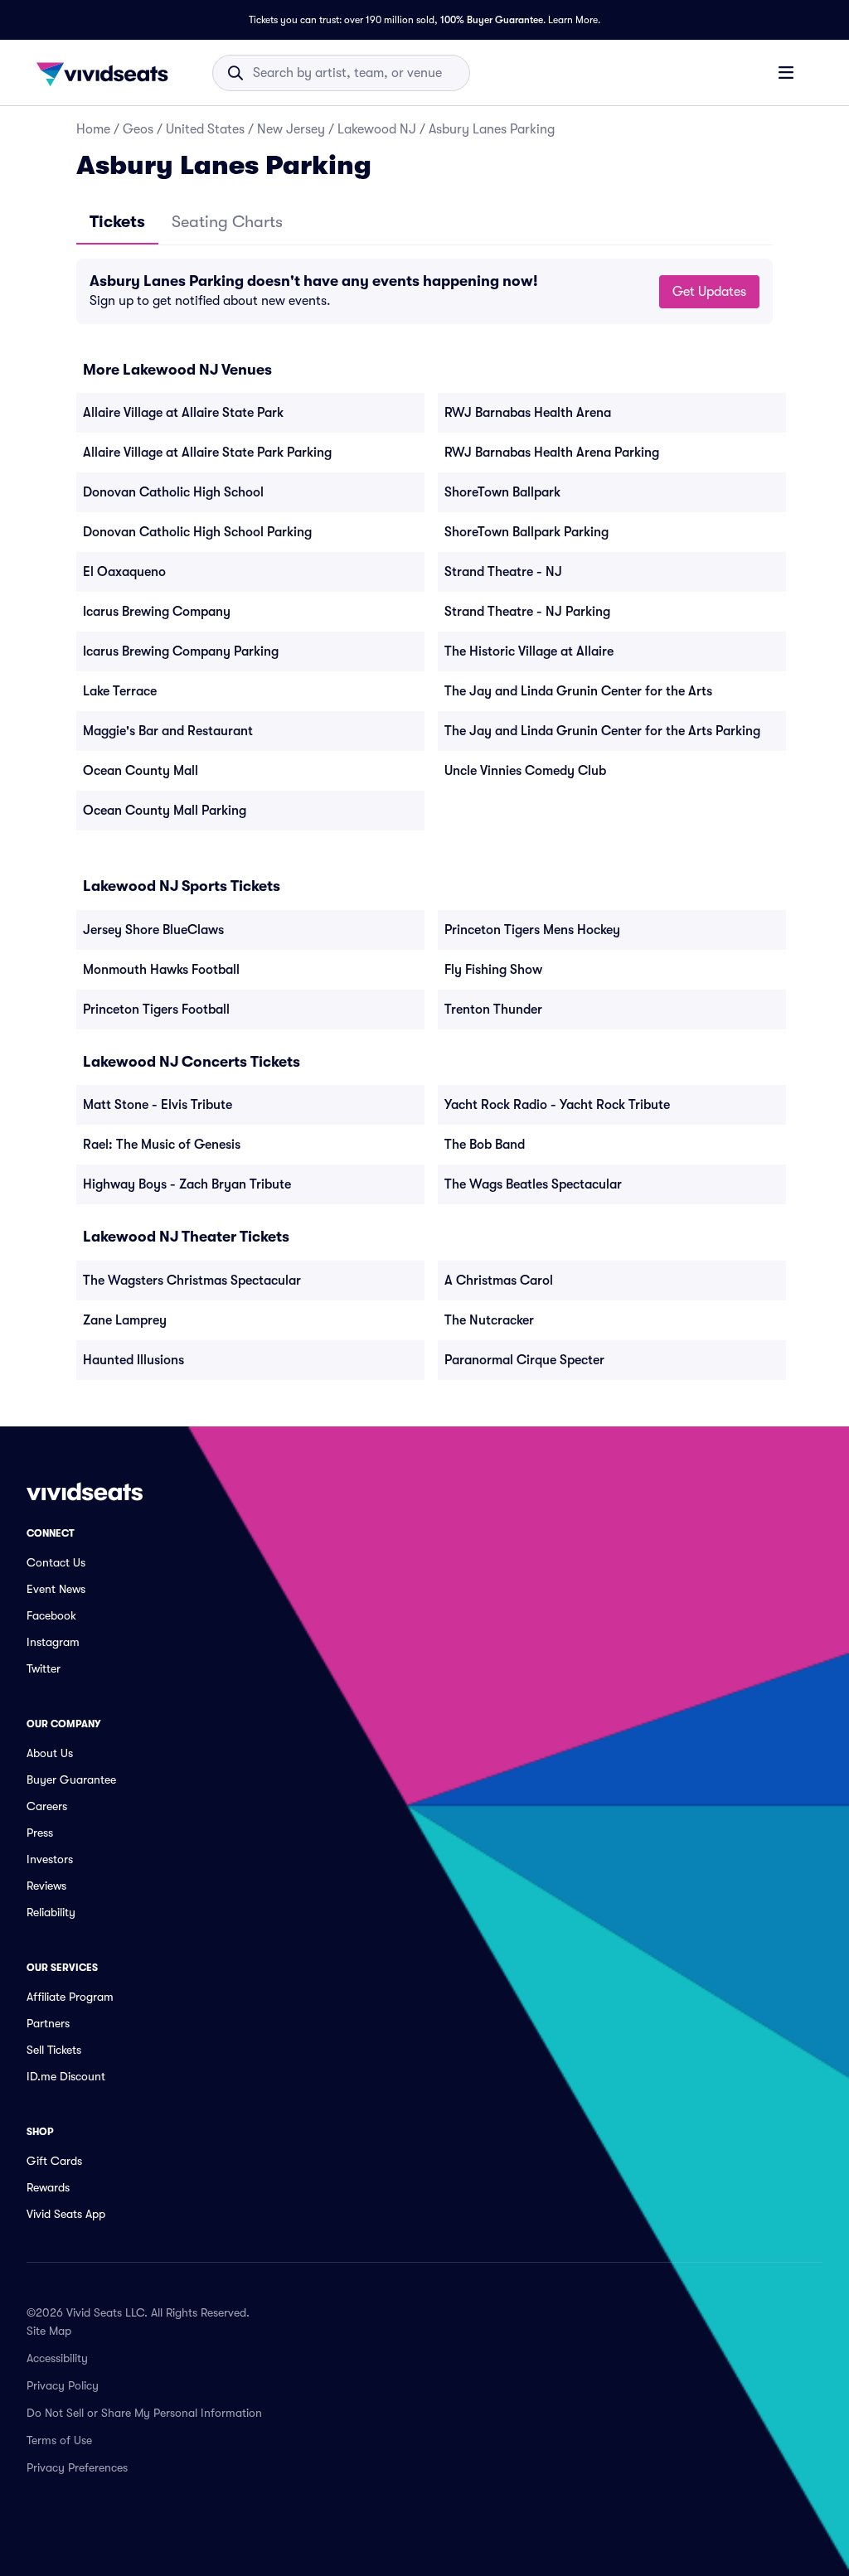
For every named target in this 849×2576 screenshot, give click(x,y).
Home (93, 129)
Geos (138, 129)
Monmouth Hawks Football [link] (161, 970)
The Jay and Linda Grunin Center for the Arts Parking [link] (602, 731)
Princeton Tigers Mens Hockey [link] (532, 930)
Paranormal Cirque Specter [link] (524, 1360)
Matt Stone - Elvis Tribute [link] (158, 1105)
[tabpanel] (424, 291)
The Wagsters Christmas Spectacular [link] (192, 1281)
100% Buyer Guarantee (492, 20)
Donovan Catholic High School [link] (173, 492)
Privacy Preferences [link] (77, 2467)
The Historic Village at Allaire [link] (529, 651)
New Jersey (291, 129)
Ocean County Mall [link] (141, 771)
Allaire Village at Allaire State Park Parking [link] (207, 453)
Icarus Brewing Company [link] (157, 612)
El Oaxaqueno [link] (124, 572)
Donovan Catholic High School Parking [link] (197, 532)
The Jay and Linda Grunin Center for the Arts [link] (578, 691)
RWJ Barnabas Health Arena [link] (528, 413)
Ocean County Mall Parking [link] (165, 811)
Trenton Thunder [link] (493, 1010)
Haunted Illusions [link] (133, 1360)
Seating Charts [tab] (227, 222)
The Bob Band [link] (485, 1145)
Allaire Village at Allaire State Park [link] (183, 413)
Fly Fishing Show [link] (493, 970)
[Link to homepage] (107, 73)
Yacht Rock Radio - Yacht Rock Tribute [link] (557, 1105)
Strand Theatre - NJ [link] (503, 572)
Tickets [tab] (117, 222)
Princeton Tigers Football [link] (156, 1010)
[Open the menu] (786, 72)
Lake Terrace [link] (120, 691)
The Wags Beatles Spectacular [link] (533, 1184)
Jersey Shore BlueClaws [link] (153, 930)
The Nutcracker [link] (489, 1320)
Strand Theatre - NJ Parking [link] (527, 612)
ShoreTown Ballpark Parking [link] (526, 532)
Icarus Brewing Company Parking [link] (181, 651)
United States (205, 129)
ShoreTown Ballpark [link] (502, 492)
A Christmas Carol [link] (499, 1281)
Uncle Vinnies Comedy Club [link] (525, 771)
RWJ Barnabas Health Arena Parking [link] (552, 453)
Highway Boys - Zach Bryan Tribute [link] (187, 1184)
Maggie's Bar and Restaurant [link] (168, 731)
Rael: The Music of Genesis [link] (162, 1145)
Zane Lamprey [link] (125, 1320)
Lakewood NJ (377, 129)
